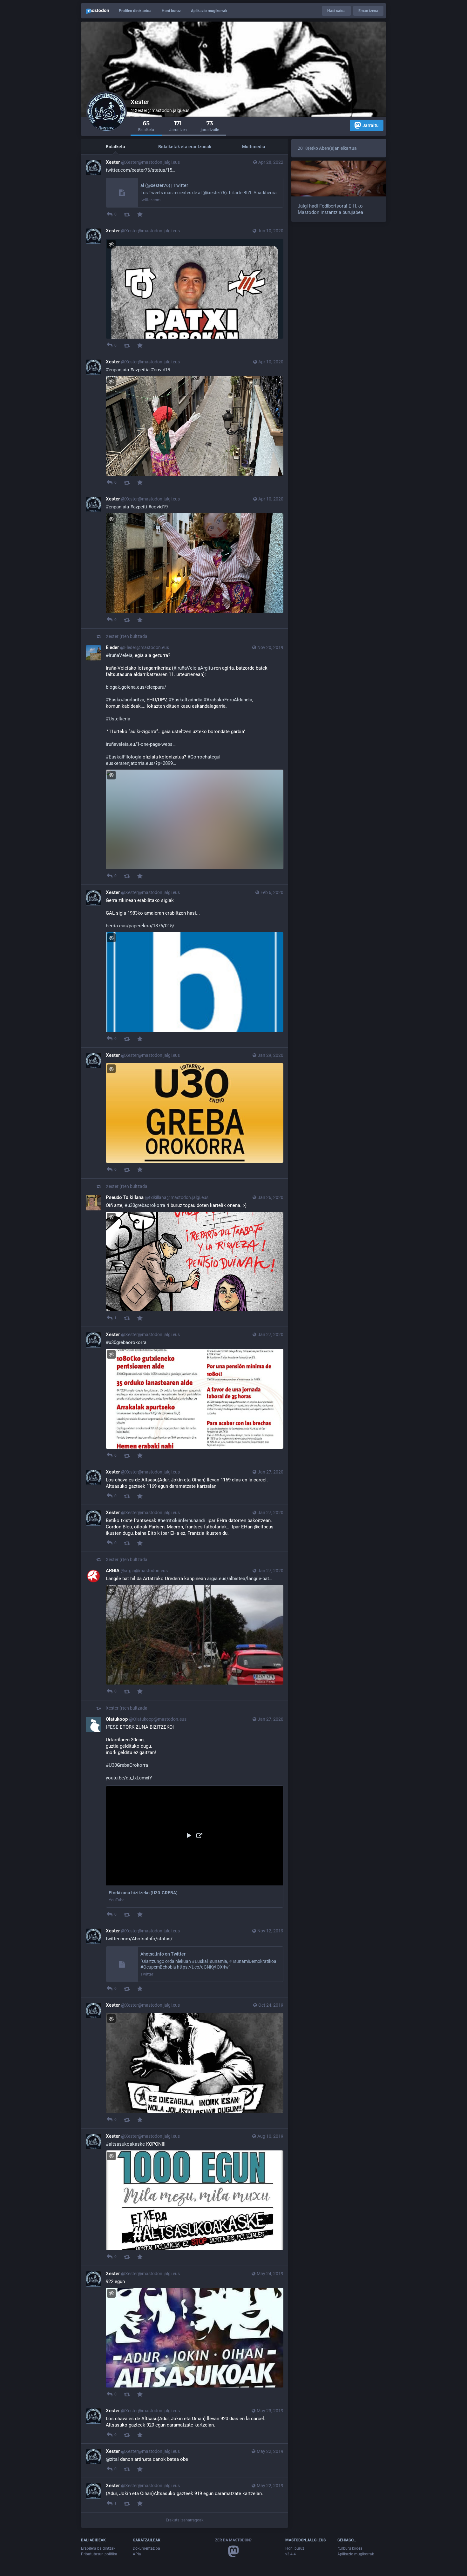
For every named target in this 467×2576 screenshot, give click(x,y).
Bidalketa (115, 147)
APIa (137, 2554)
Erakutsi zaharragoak (185, 2520)
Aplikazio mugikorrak (209, 11)
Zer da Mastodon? (233, 2540)
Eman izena (368, 11)
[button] (195, 1847)
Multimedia (254, 147)
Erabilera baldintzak (98, 2548)
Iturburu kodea (350, 2548)
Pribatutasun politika (99, 2554)
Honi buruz (171, 11)
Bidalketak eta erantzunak (185, 147)
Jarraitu (371, 125)
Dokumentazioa (146, 2548)
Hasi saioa (336, 11)
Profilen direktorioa (135, 11)
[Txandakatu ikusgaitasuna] (111, 244)
